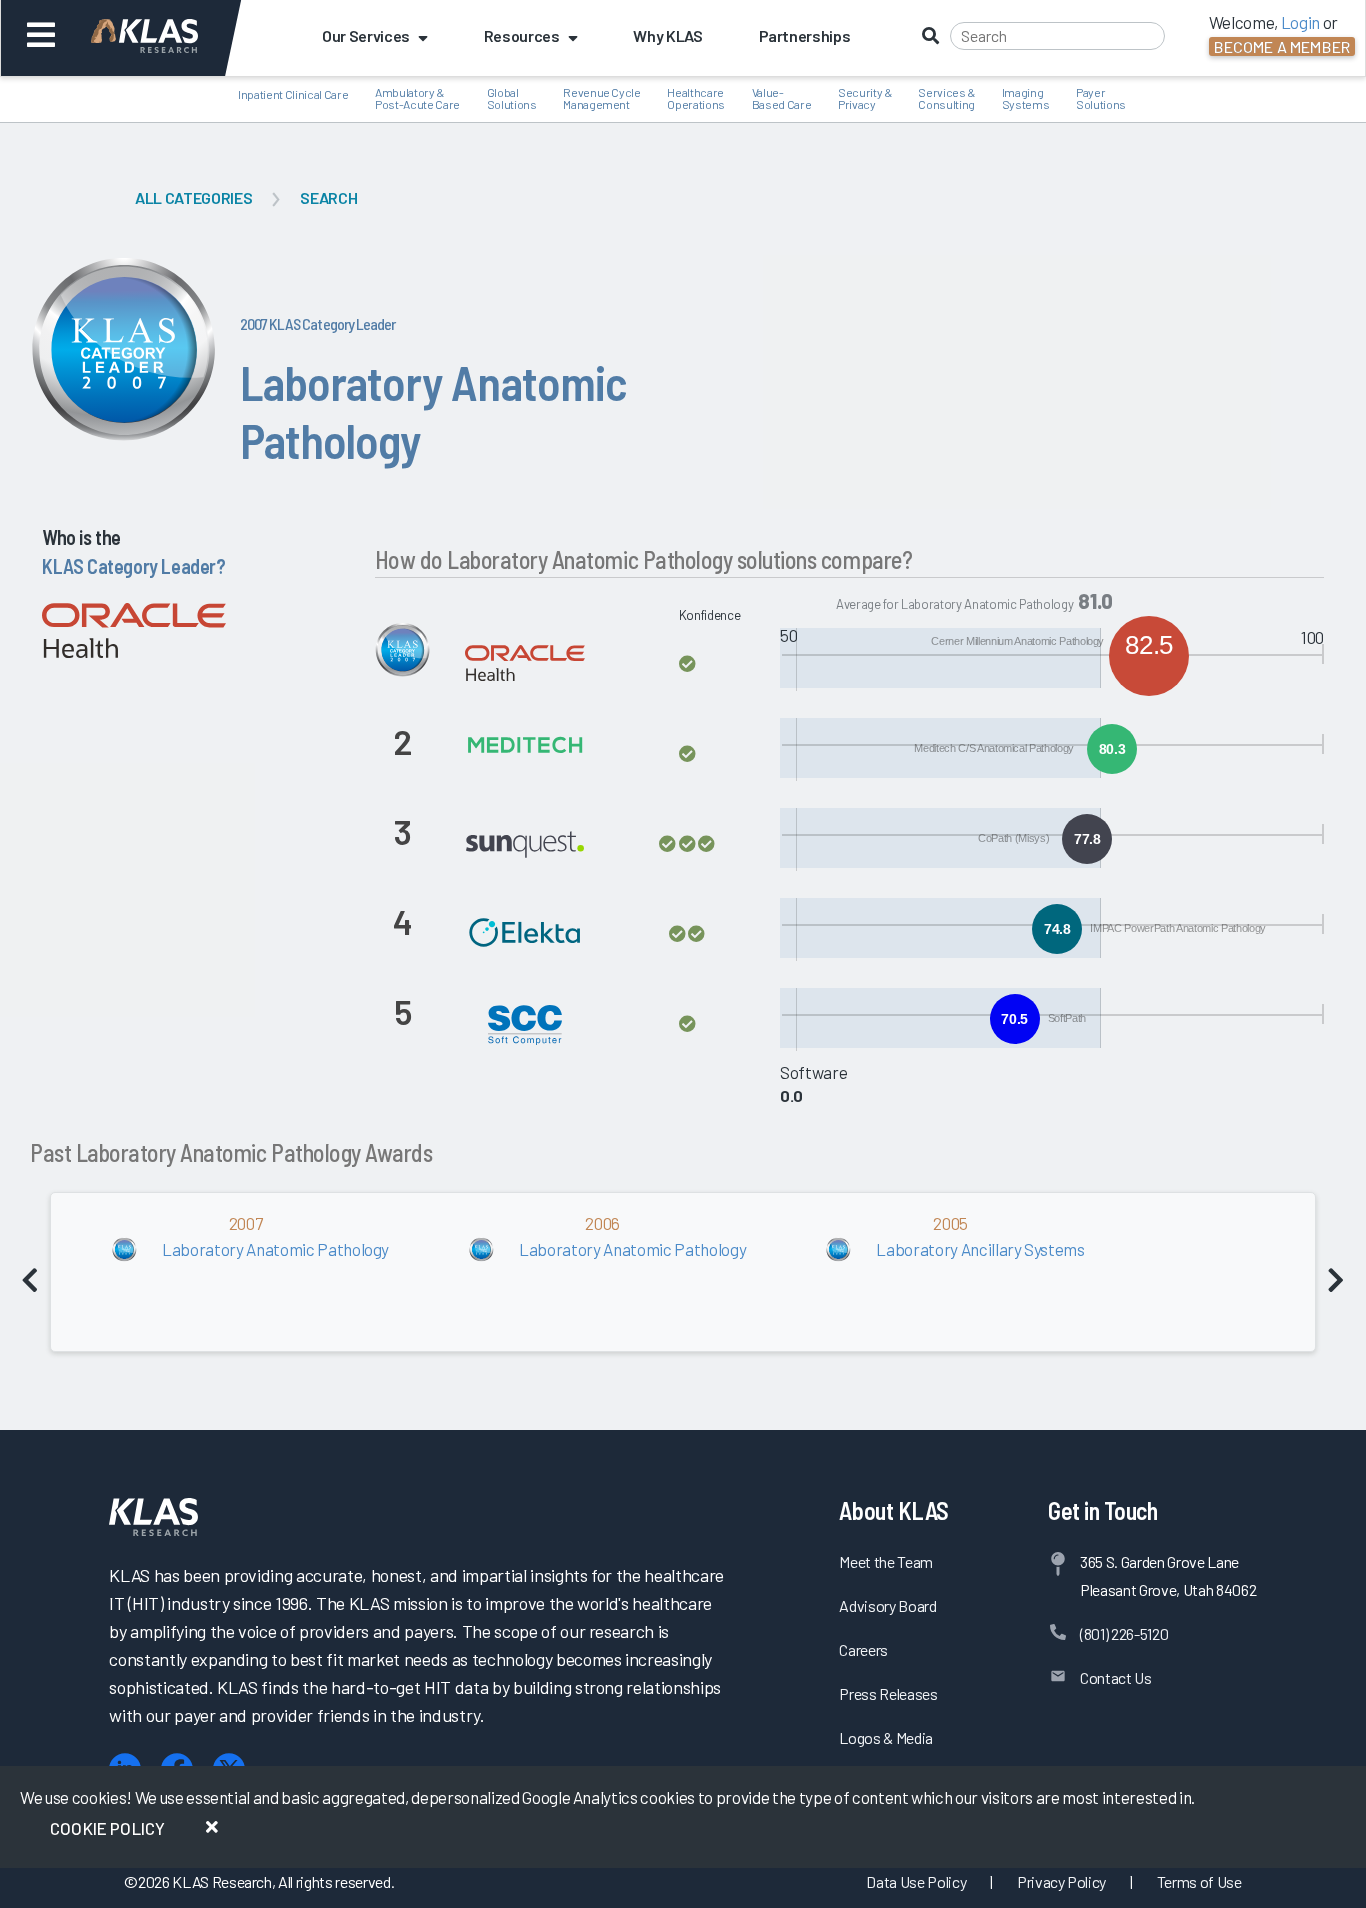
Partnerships (805, 35)
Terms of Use (1199, 1881)
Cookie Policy (107, 1828)
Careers (863, 1649)
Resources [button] (522, 35)
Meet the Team (886, 1561)
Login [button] (1300, 22)
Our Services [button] (366, 35)
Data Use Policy (916, 1881)
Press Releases (888, 1693)
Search (328, 197)
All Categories (193, 197)
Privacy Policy (1061, 1881)
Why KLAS (667, 35)
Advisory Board (887, 1605)
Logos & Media (886, 1737)
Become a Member (1282, 46)
